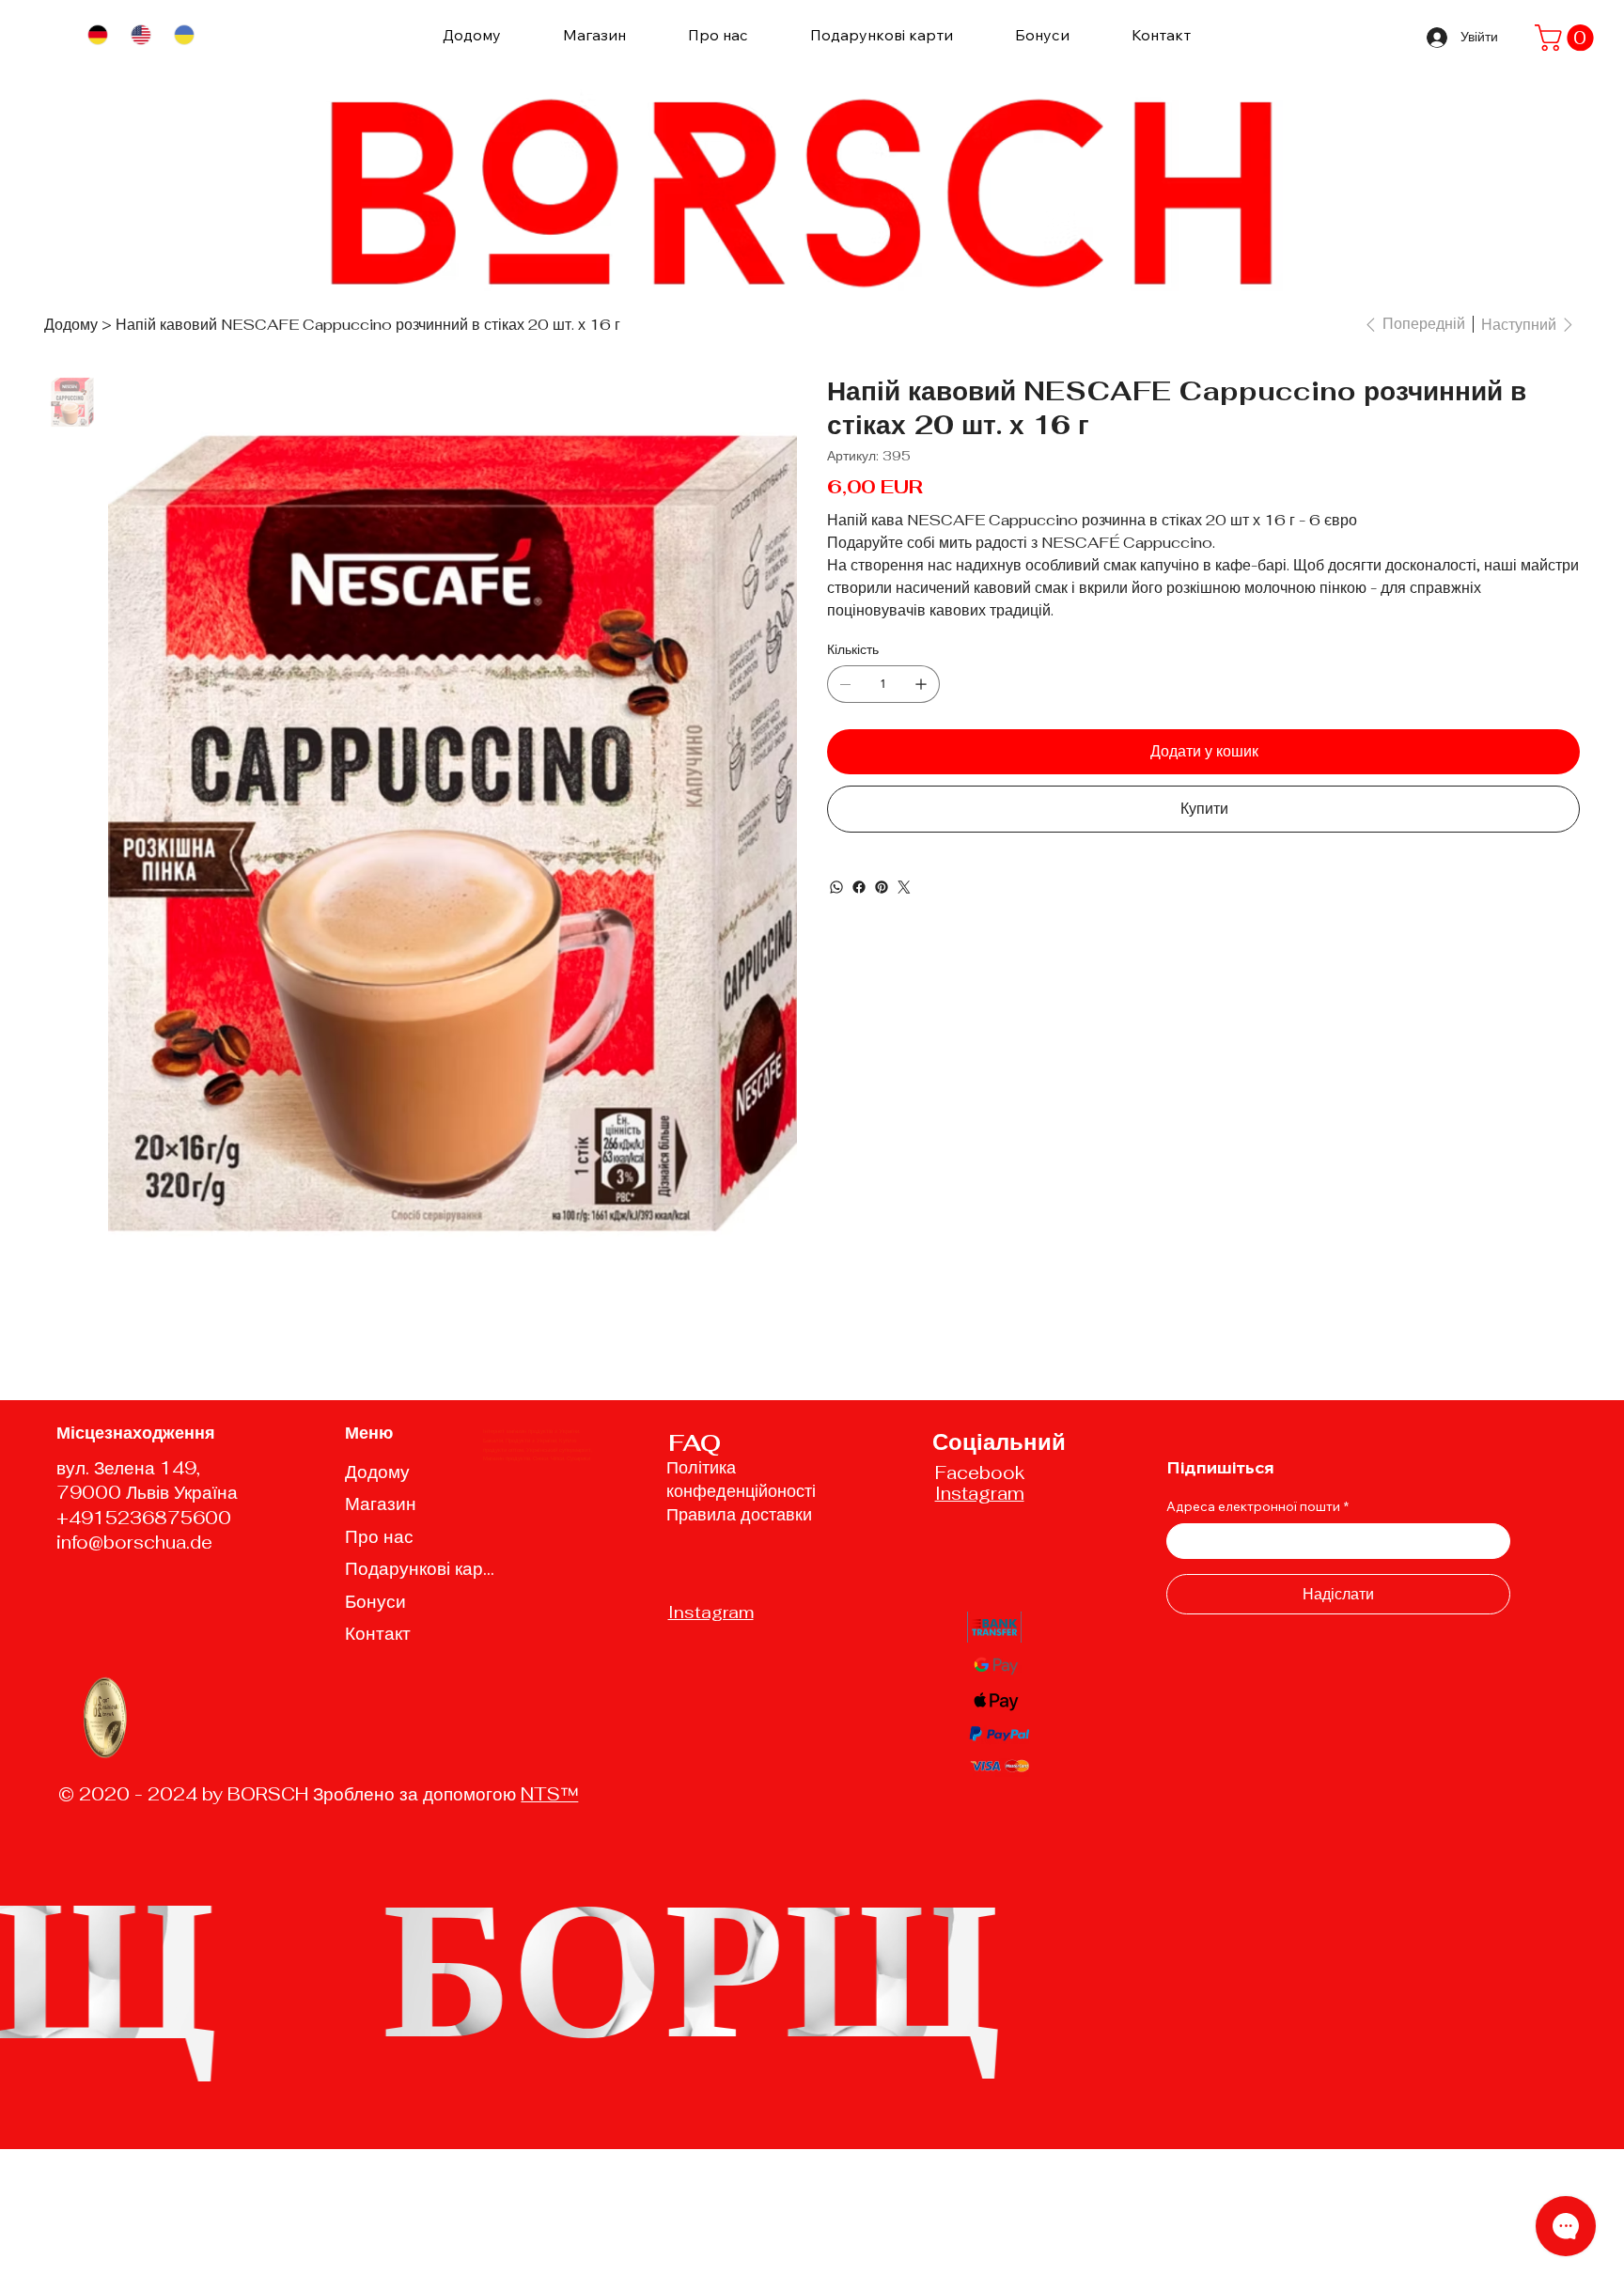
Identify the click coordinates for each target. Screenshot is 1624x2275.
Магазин (381, 1504)
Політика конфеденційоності (741, 1479)
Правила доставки (739, 1514)
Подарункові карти (422, 1569)
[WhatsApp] (836, 887)
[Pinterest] (882, 887)
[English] (140, 34)
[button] (1567, 38)
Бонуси (375, 1602)
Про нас (379, 1537)
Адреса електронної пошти (1257, 1506)
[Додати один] (921, 684)
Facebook (980, 1473)
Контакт (378, 1634)
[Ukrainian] (183, 34)
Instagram (711, 1612)
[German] (97, 34)
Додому (377, 1472)
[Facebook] (859, 887)
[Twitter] (904, 887)
